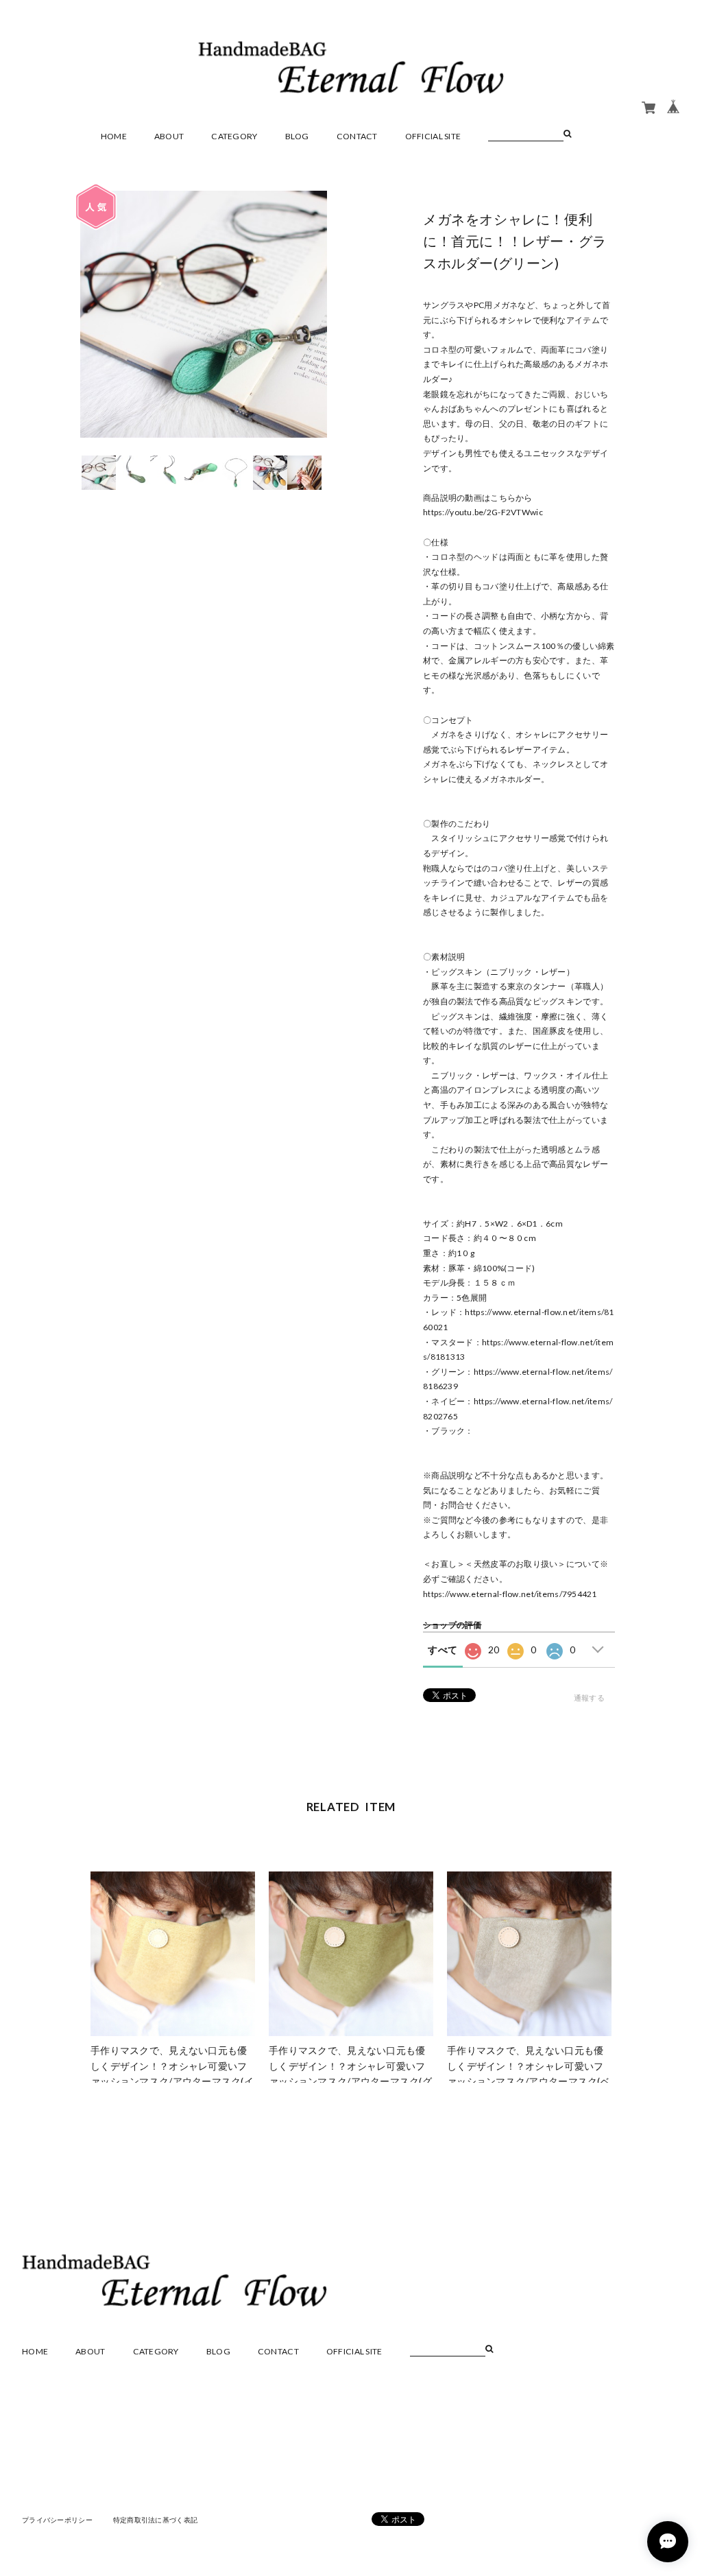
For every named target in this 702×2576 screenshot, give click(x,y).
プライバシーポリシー (57, 2520)
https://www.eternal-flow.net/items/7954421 (510, 1594)
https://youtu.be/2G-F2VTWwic (483, 512)
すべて (443, 1650)
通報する (589, 1698)
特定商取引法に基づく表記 (155, 2520)
